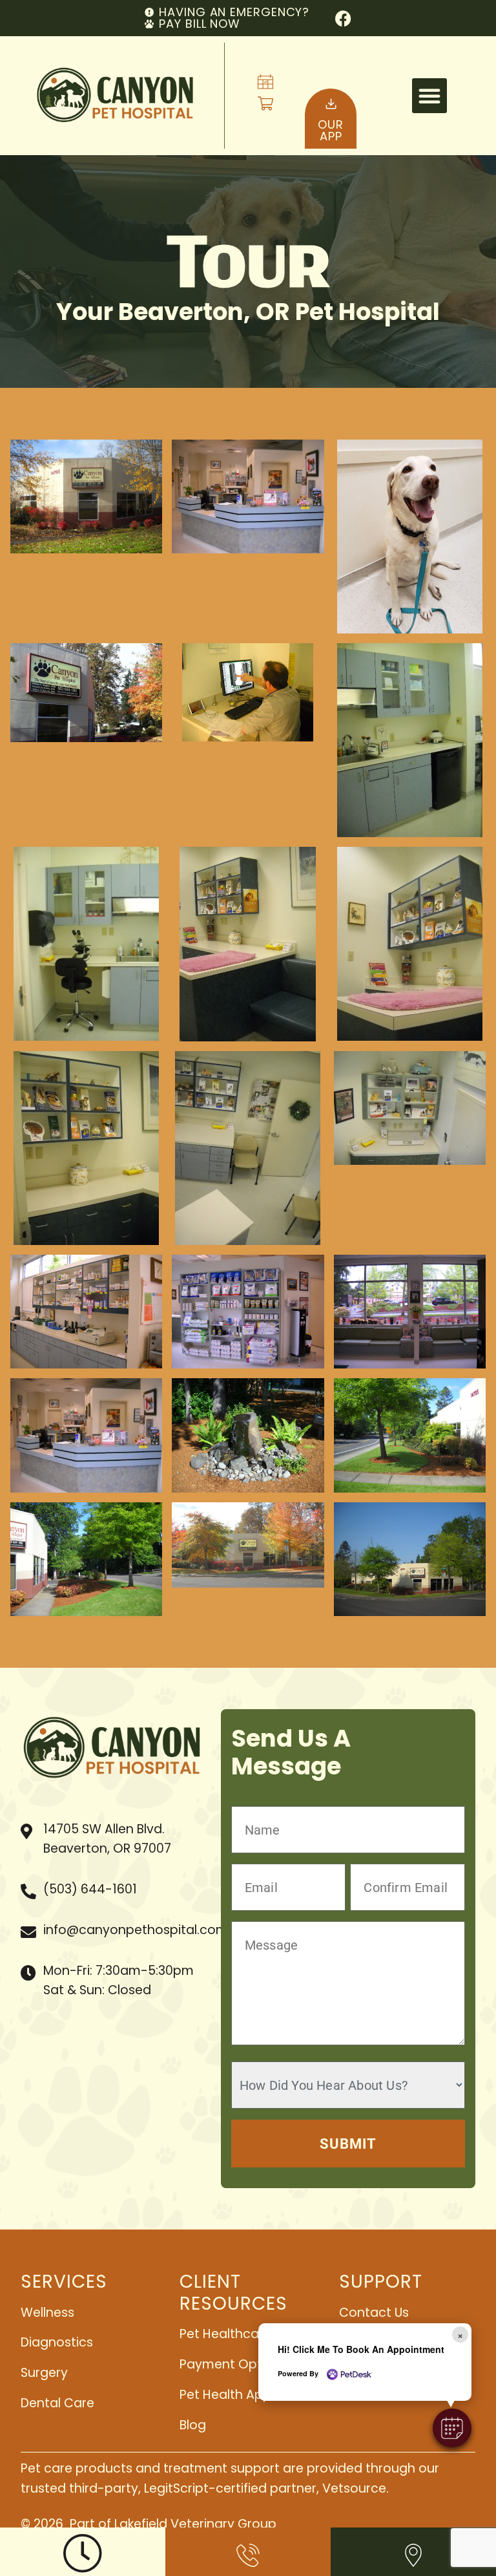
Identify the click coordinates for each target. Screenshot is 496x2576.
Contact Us (374, 2313)
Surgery (44, 2373)
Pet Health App (225, 2395)
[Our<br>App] (331, 104)
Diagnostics (57, 2342)
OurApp (331, 130)
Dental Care (57, 2403)
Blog (193, 2425)
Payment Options (233, 2364)
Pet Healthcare (225, 2334)
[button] (429, 96)
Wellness (47, 2313)
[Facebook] (343, 18)
